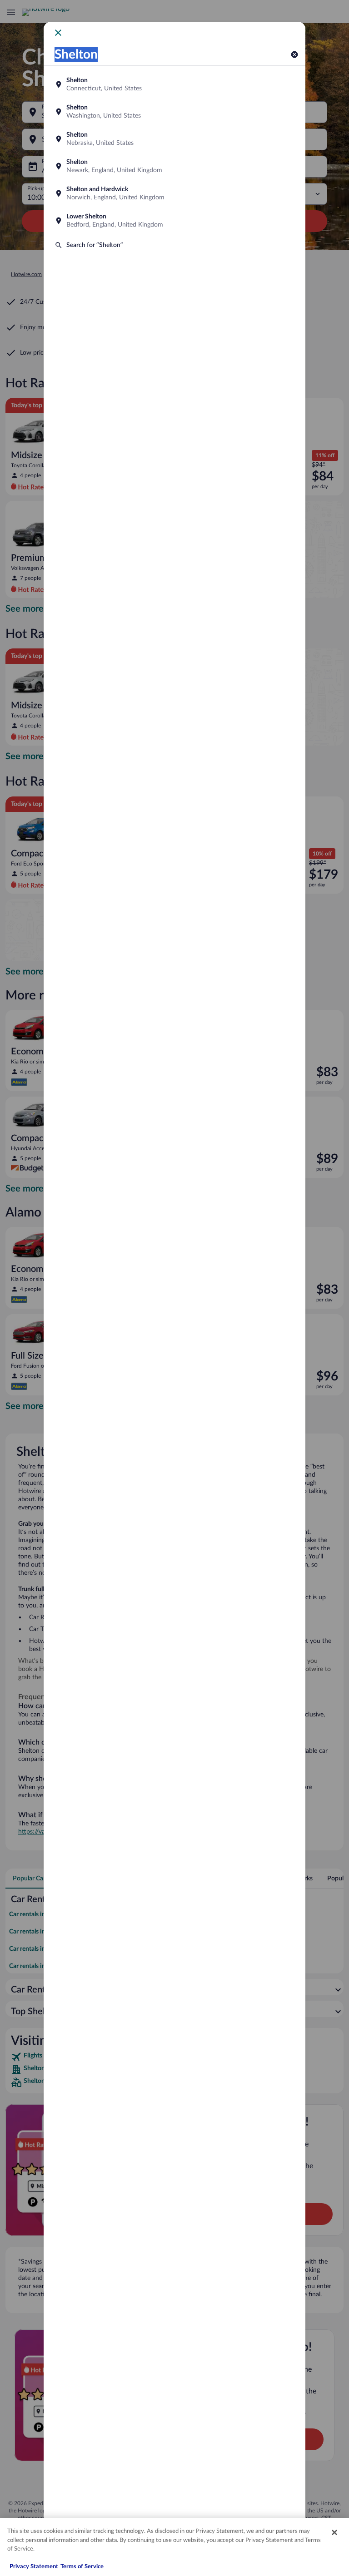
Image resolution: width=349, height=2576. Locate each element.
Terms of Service (82, 2567)
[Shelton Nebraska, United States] (174, 139)
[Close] (334, 2532)
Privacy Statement (34, 2567)
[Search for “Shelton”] (174, 245)
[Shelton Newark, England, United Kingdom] (174, 166)
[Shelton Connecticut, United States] (174, 84)
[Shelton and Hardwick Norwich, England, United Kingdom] (174, 193)
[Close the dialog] (58, 33)
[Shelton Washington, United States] (174, 112)
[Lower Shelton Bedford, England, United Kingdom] (174, 221)
